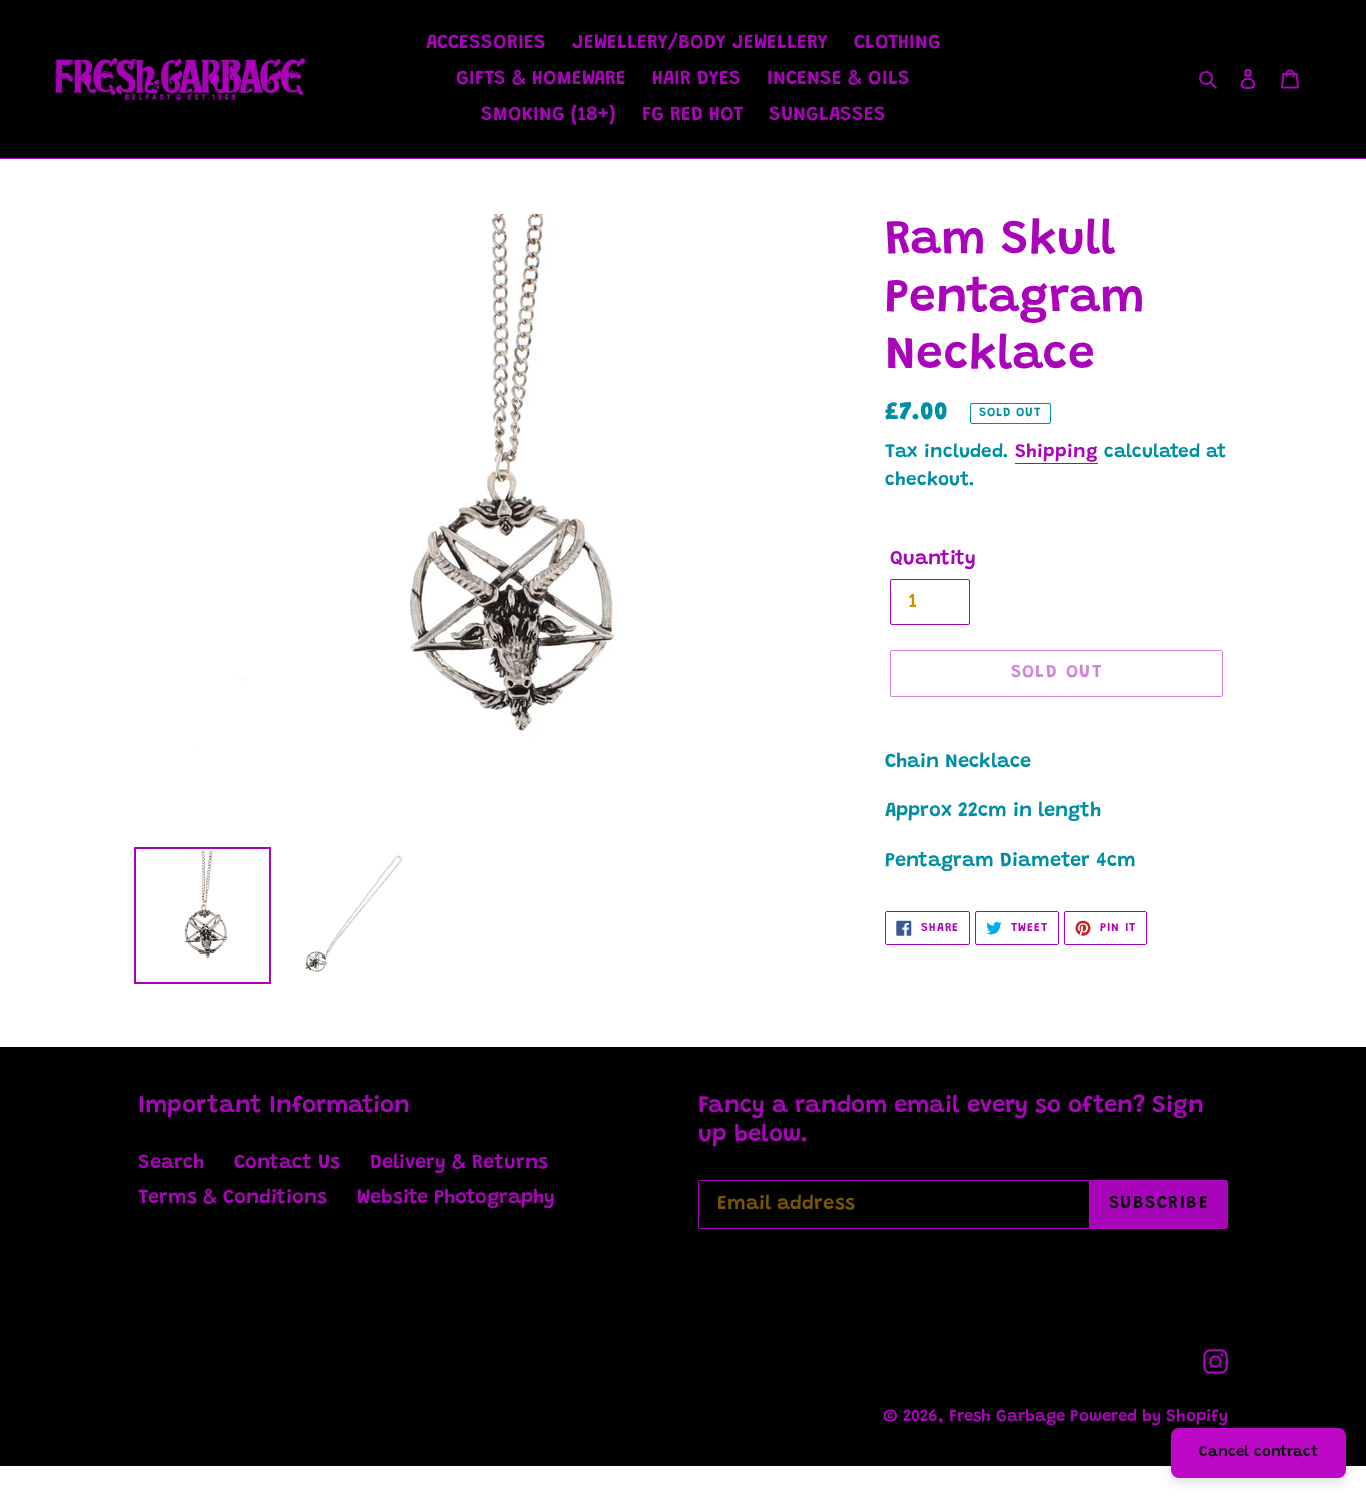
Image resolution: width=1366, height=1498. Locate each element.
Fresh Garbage (1009, 1417)
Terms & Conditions (232, 1198)
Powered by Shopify (1149, 1417)
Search (171, 1163)
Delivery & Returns (459, 1163)
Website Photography (456, 1198)
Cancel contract (1258, 1452)
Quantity (933, 559)
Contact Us (287, 1163)
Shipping (1056, 452)
